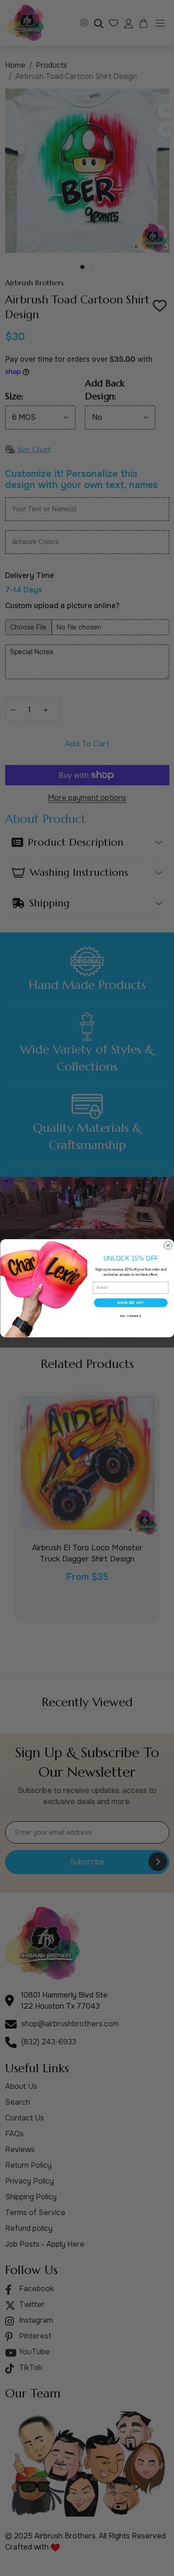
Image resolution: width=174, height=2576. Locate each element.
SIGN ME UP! (130, 1302)
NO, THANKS (130, 1316)
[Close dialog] (168, 1245)
